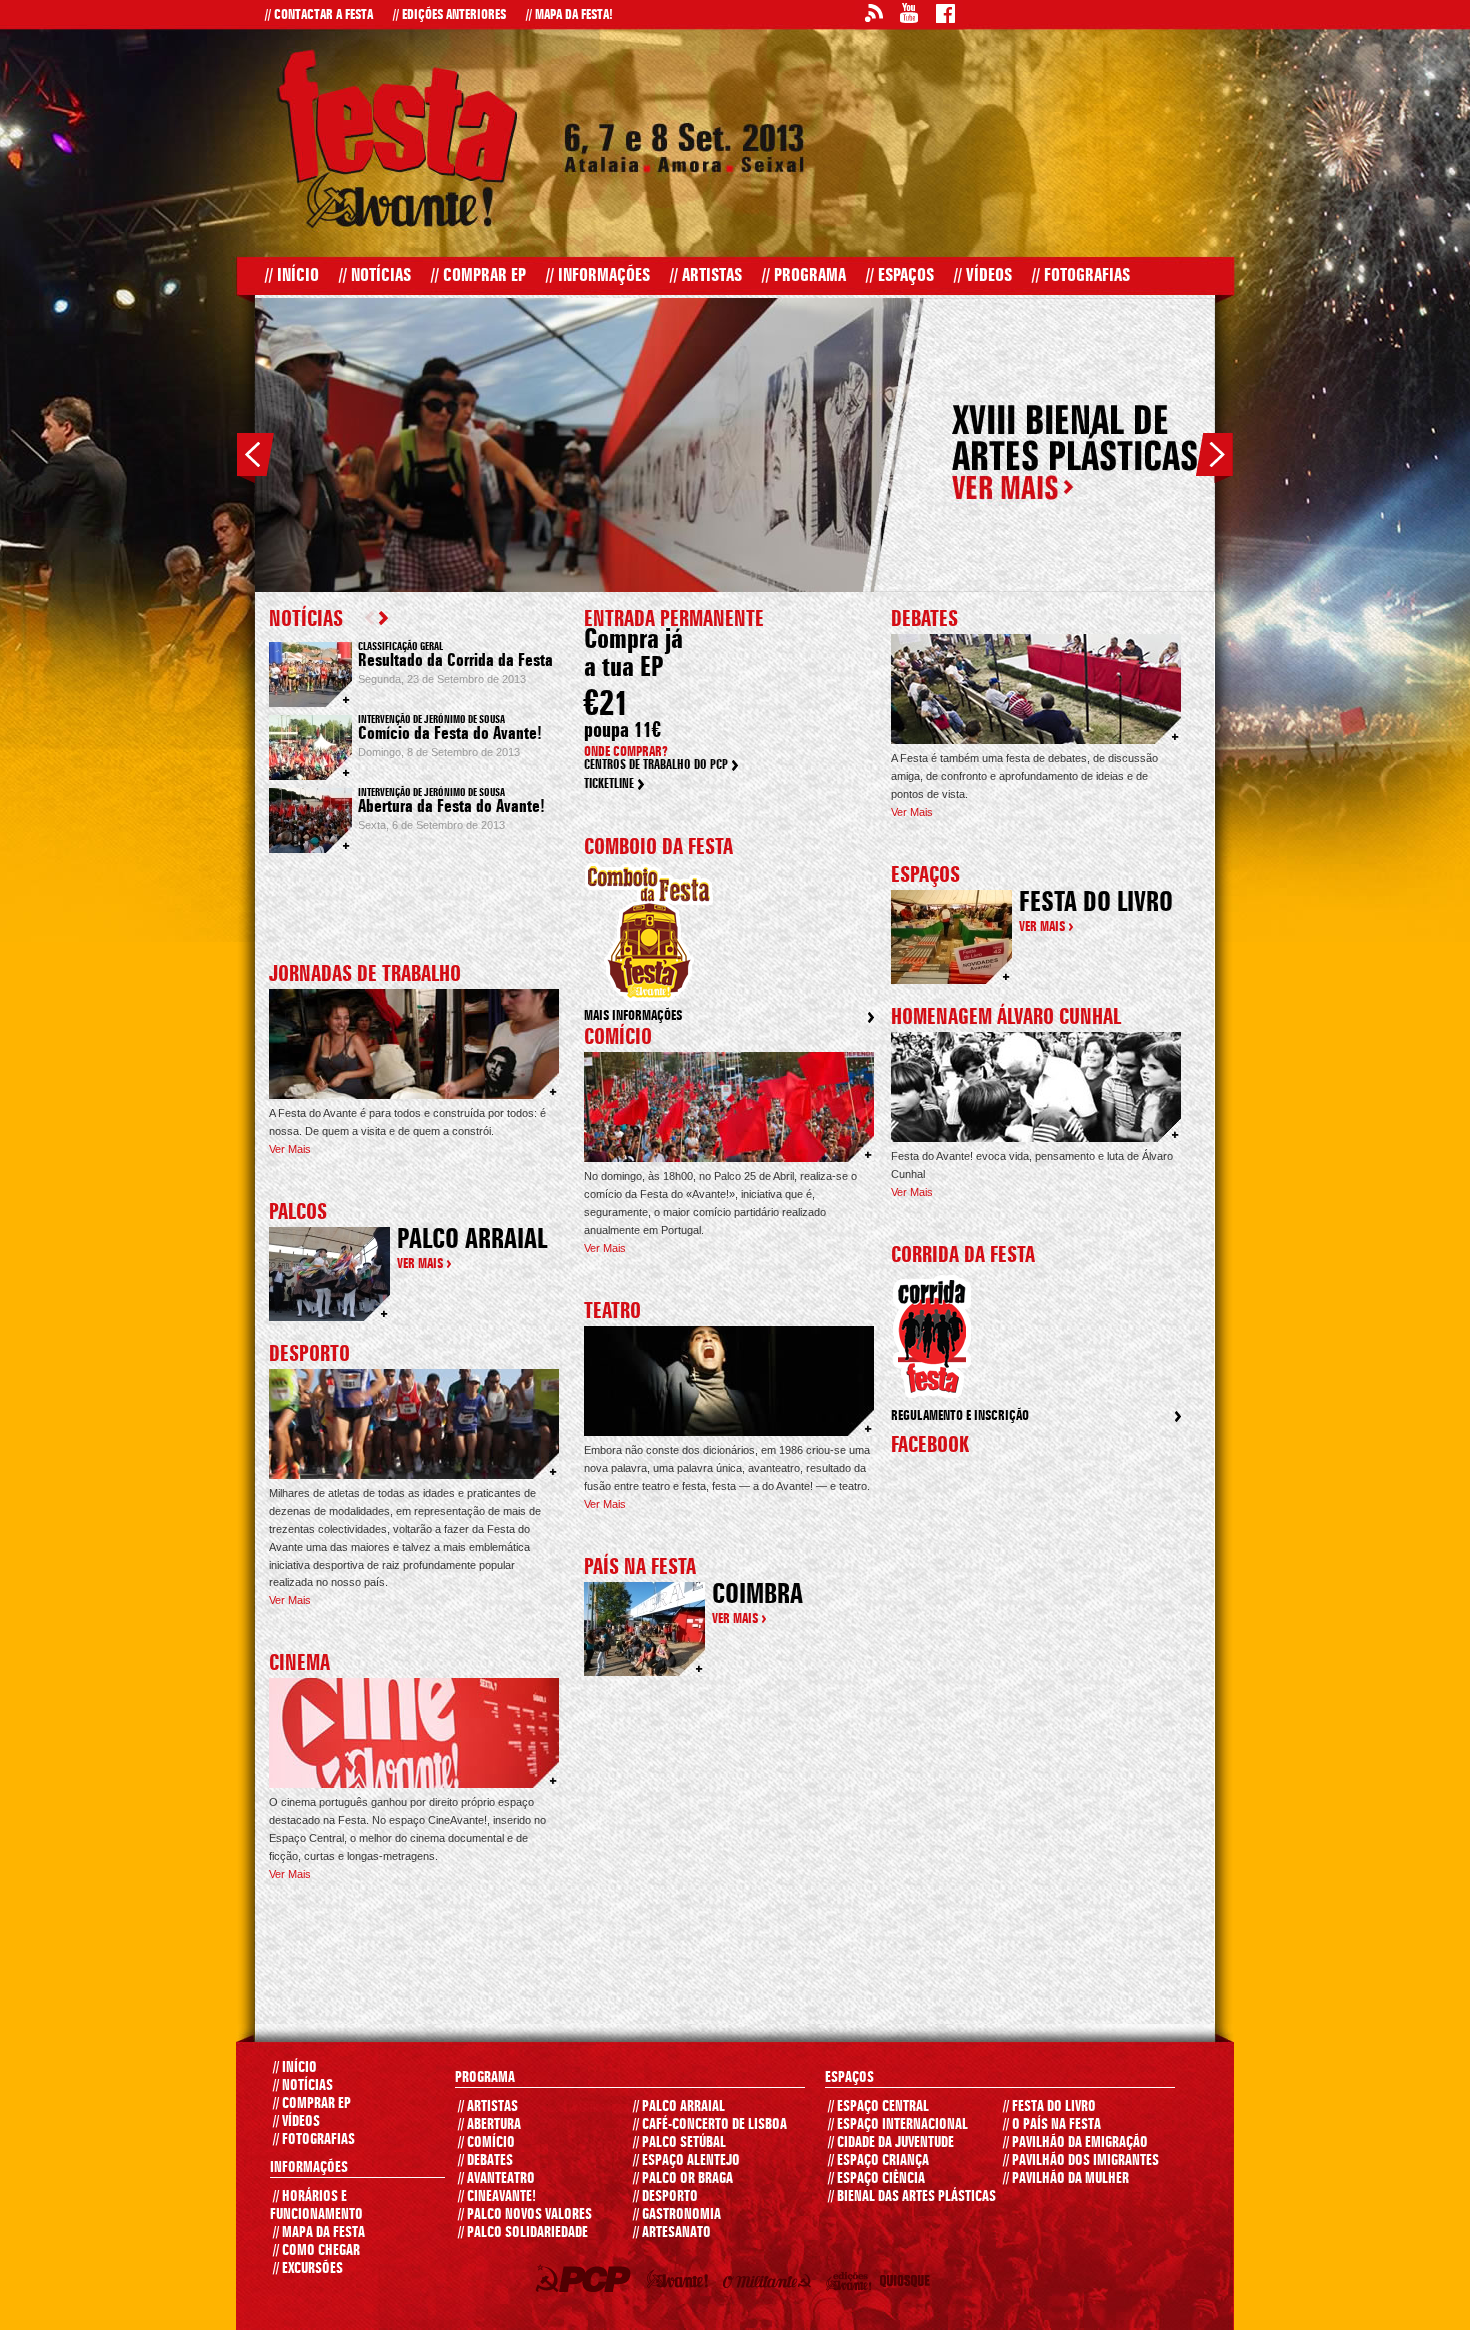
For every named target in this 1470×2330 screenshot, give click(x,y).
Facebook (945, 16)
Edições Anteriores (449, 15)
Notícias (375, 276)
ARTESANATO (672, 2233)
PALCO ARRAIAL (679, 2107)
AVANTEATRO (496, 2179)
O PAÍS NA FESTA (1052, 2125)
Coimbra (757, 1596)
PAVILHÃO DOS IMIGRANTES (1081, 2161)
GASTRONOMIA (677, 2215)
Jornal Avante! (681, 2282)
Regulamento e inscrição (960, 1416)
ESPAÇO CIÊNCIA (876, 2179)
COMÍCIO (486, 2143)
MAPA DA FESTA (319, 2233)
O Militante (771, 2285)
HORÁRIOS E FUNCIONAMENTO (316, 2206)
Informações (598, 276)
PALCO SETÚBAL (679, 2143)
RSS (873, 16)
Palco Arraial (472, 1241)
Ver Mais (290, 1149)
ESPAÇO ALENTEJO (686, 2161)
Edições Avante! (852, 2285)
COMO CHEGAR (316, 2251)
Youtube (909, 16)
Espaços (900, 276)
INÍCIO (295, 2068)
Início (292, 276)
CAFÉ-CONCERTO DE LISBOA (710, 2125)
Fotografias (1081, 276)
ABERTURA (489, 2125)
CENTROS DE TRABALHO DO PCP (656, 765)
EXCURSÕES (308, 2269)
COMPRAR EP (312, 2104)
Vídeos (983, 276)
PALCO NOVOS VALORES (525, 2215)
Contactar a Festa (319, 15)
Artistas (706, 276)
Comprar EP (478, 276)
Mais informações (633, 1016)
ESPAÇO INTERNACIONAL (898, 2125)
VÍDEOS (296, 2122)
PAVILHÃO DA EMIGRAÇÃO (1075, 2143)
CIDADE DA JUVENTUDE (891, 2143)
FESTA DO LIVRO (1049, 2107)
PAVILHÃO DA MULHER (1066, 2179)
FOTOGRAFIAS (314, 2140)
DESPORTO (665, 2197)
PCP (586, 2282)
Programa (804, 276)
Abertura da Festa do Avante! (451, 807)
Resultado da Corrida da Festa (455, 661)
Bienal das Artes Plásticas (912, 2197)
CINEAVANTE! (497, 2197)
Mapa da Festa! (569, 15)
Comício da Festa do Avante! (450, 734)
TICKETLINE (609, 784)
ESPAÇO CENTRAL (878, 2107)
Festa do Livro (1096, 904)
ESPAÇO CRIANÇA (878, 2161)
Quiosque (907, 2285)
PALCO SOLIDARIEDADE (523, 2233)
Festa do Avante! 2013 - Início (397, 138)
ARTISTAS (488, 2107)
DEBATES (485, 2161)
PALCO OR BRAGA (683, 2179)
